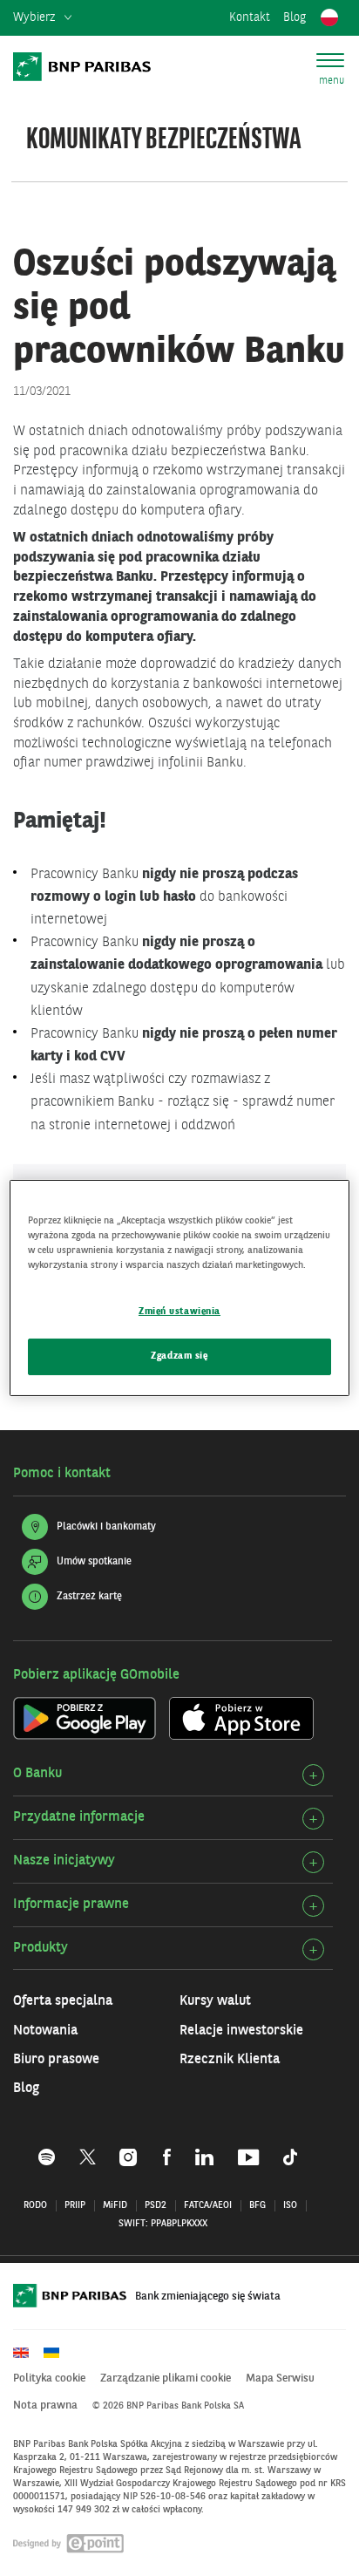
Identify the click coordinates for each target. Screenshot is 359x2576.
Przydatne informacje (79, 1817)
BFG (257, 2206)
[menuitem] (42, 18)
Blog (295, 17)
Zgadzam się (179, 1356)
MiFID (115, 2206)
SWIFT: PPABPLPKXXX (163, 2224)
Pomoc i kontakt (62, 1474)
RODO (35, 2206)
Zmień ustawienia (179, 1312)
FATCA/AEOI (208, 2206)
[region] (179, 1288)
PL (329, 18)
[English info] (27, 2353)
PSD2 (156, 2206)
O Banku (37, 1774)
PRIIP (75, 2206)
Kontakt (250, 17)
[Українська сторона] (58, 2353)
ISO (290, 2206)
